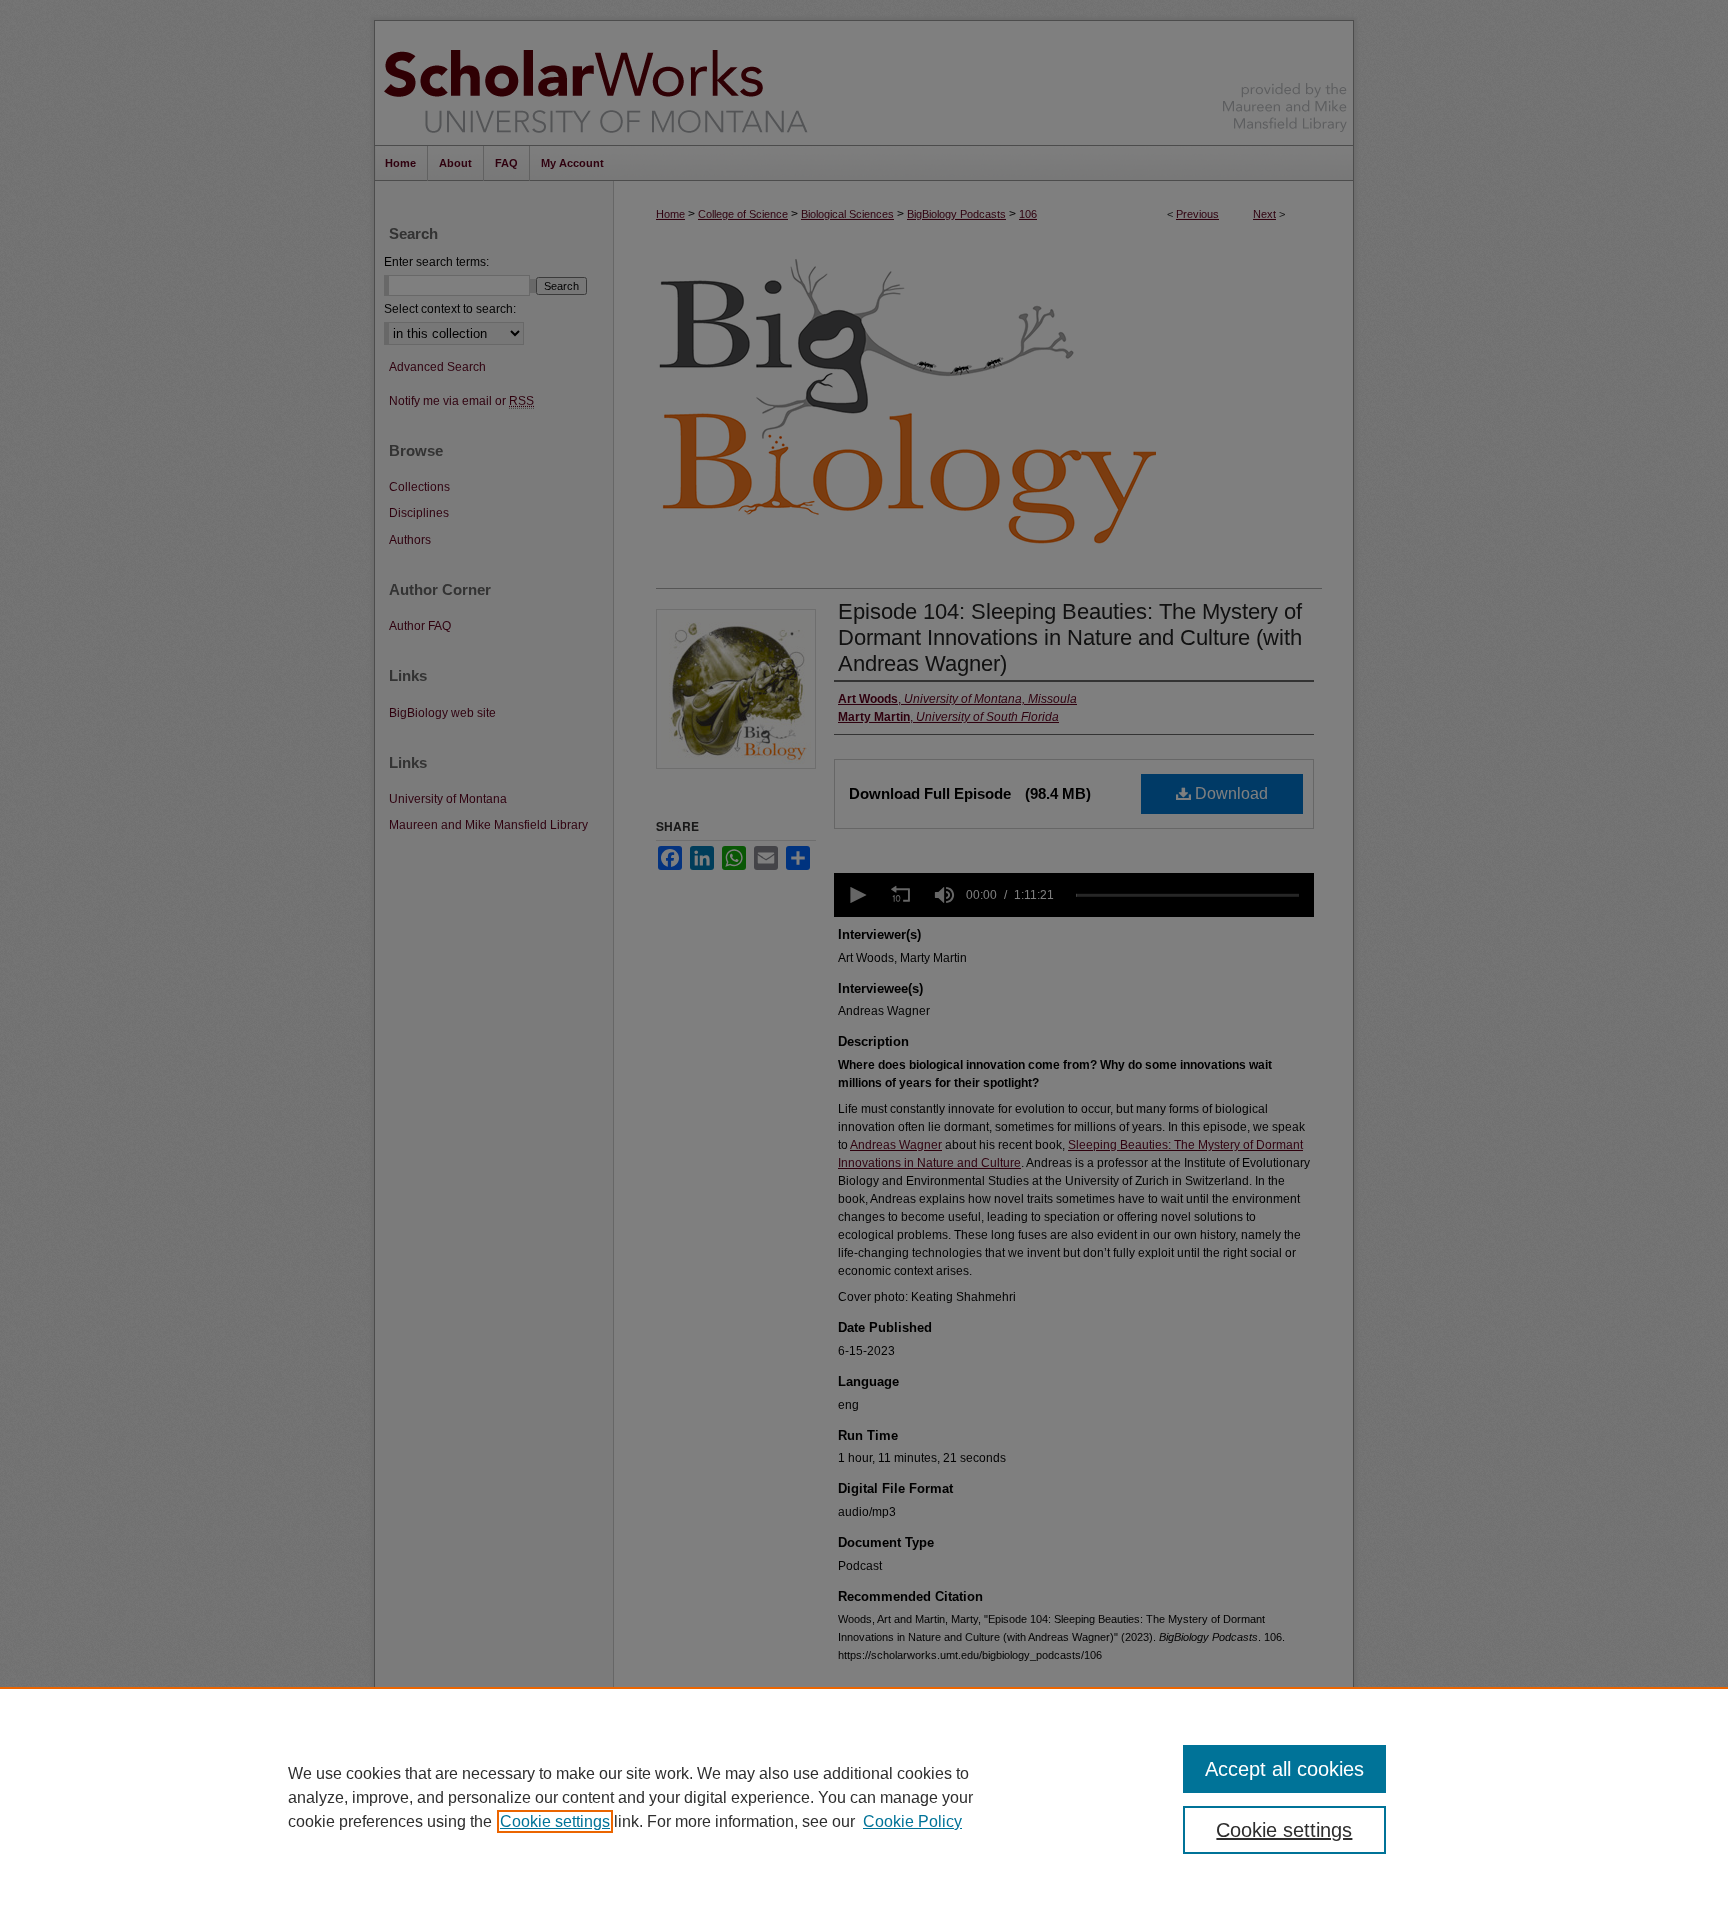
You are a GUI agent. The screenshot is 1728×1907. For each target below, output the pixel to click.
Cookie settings (555, 1821)
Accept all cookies (1284, 1769)
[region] (864, 1797)
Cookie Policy (912, 1821)
